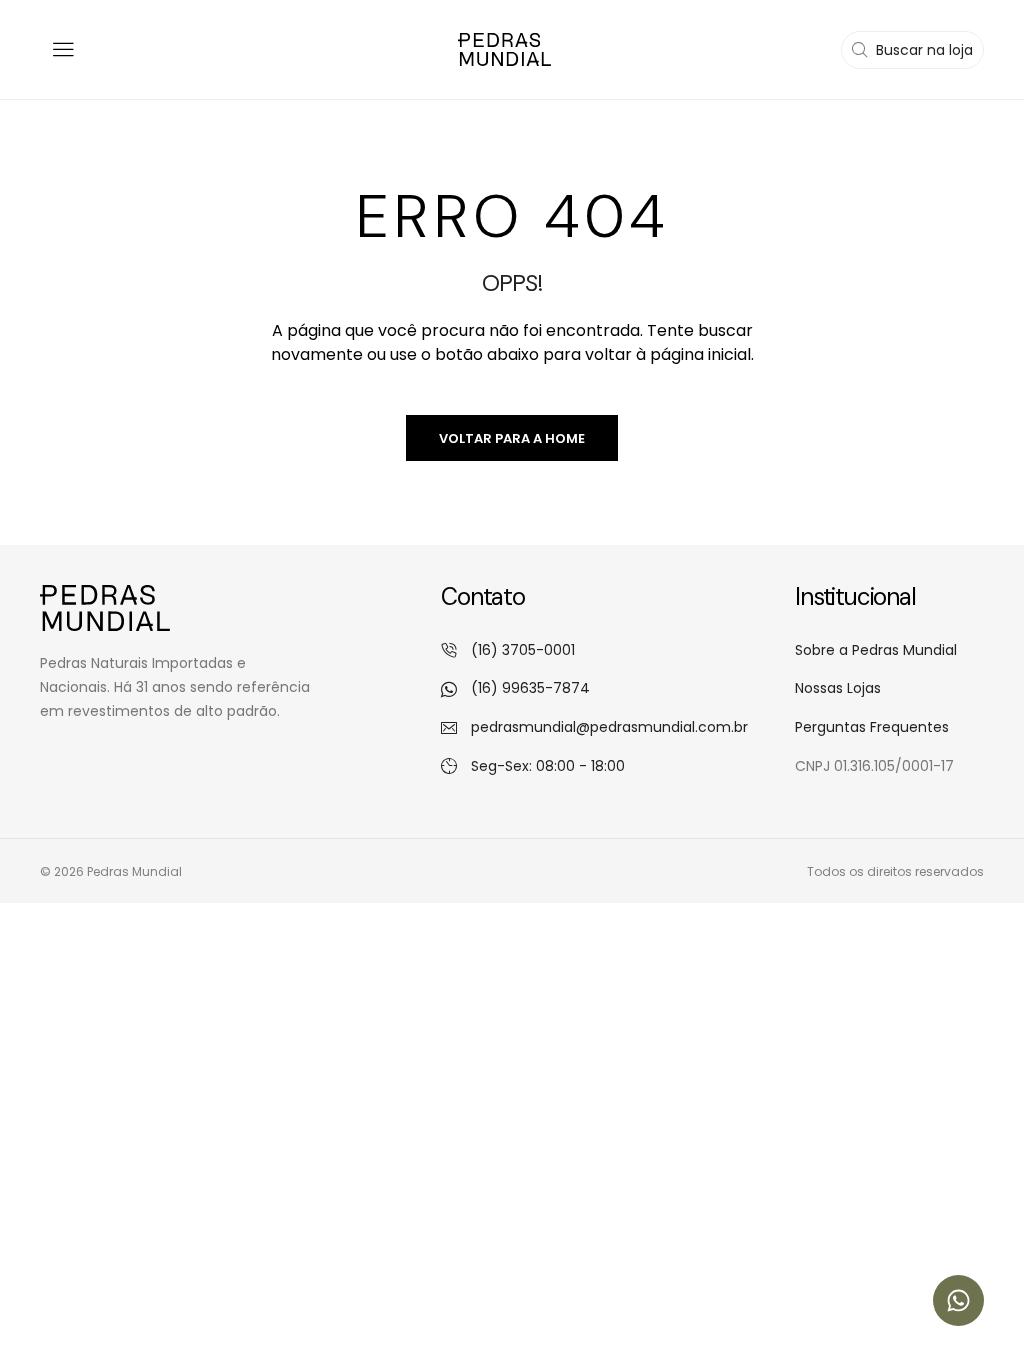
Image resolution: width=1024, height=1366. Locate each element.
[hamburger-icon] (62, 49)
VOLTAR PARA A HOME (512, 438)
